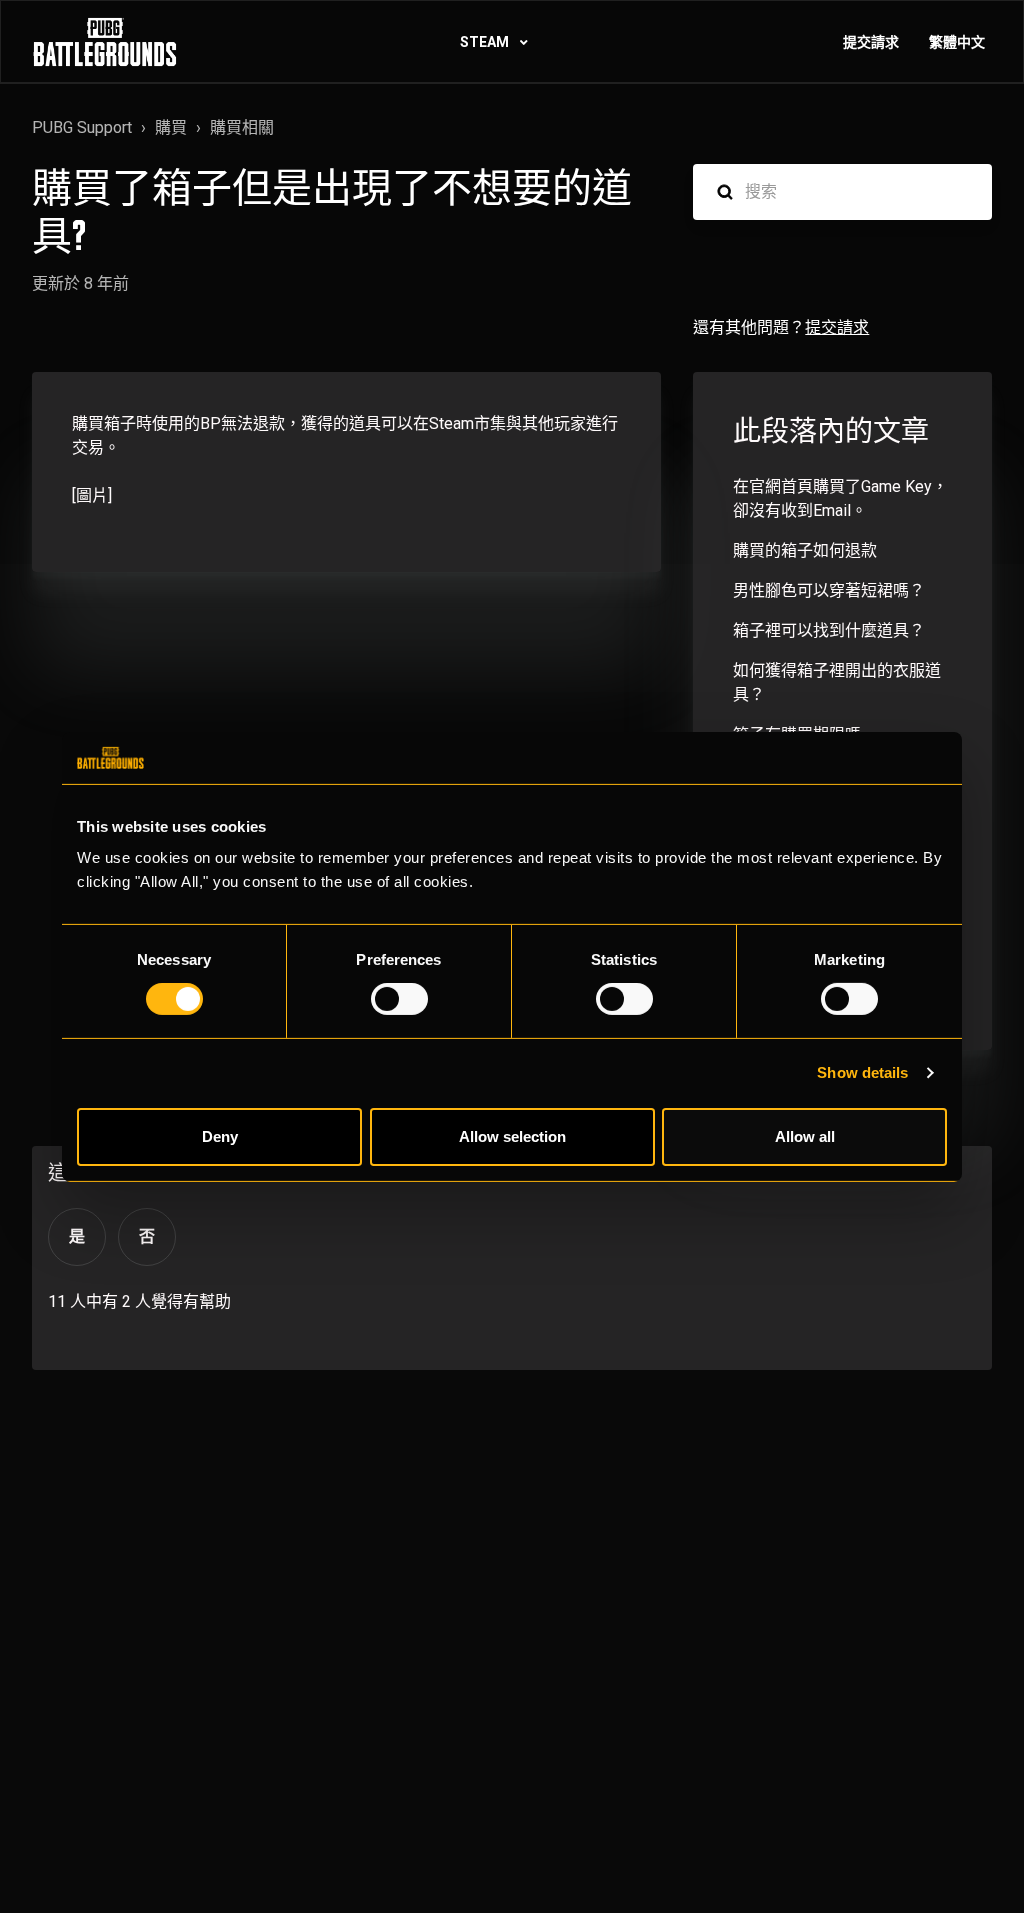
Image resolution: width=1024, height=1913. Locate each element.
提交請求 (871, 42)
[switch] (399, 999)
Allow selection (512, 1136)
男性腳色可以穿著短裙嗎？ (829, 590)
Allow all (805, 1136)
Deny (220, 1136)
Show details (862, 1072)
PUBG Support (82, 127)
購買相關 (242, 127)
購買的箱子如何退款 (805, 550)
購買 (171, 127)
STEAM (486, 42)
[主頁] (105, 42)
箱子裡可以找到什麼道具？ (829, 630)
